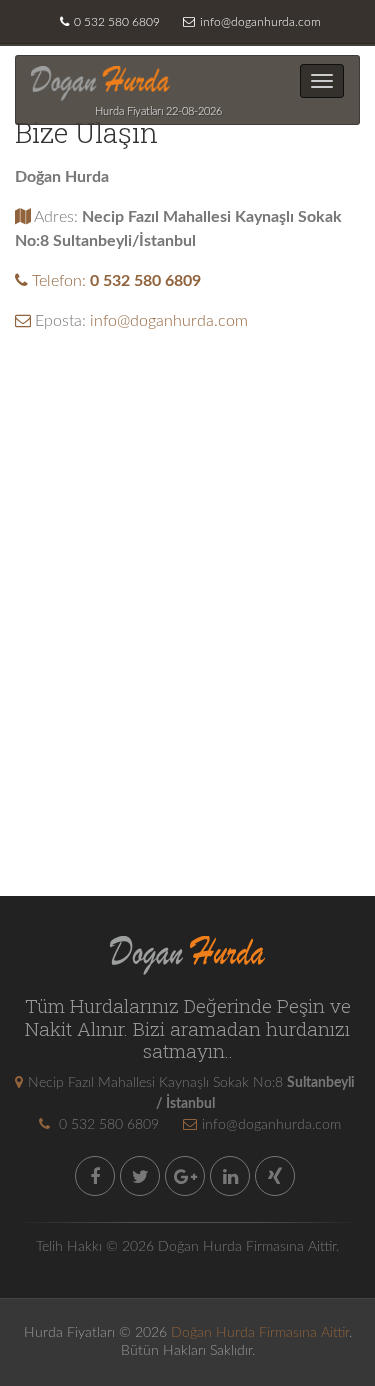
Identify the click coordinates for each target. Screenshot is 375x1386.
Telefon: (114, 281)
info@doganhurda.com (260, 22)
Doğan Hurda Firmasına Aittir (260, 1333)
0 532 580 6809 (117, 22)
